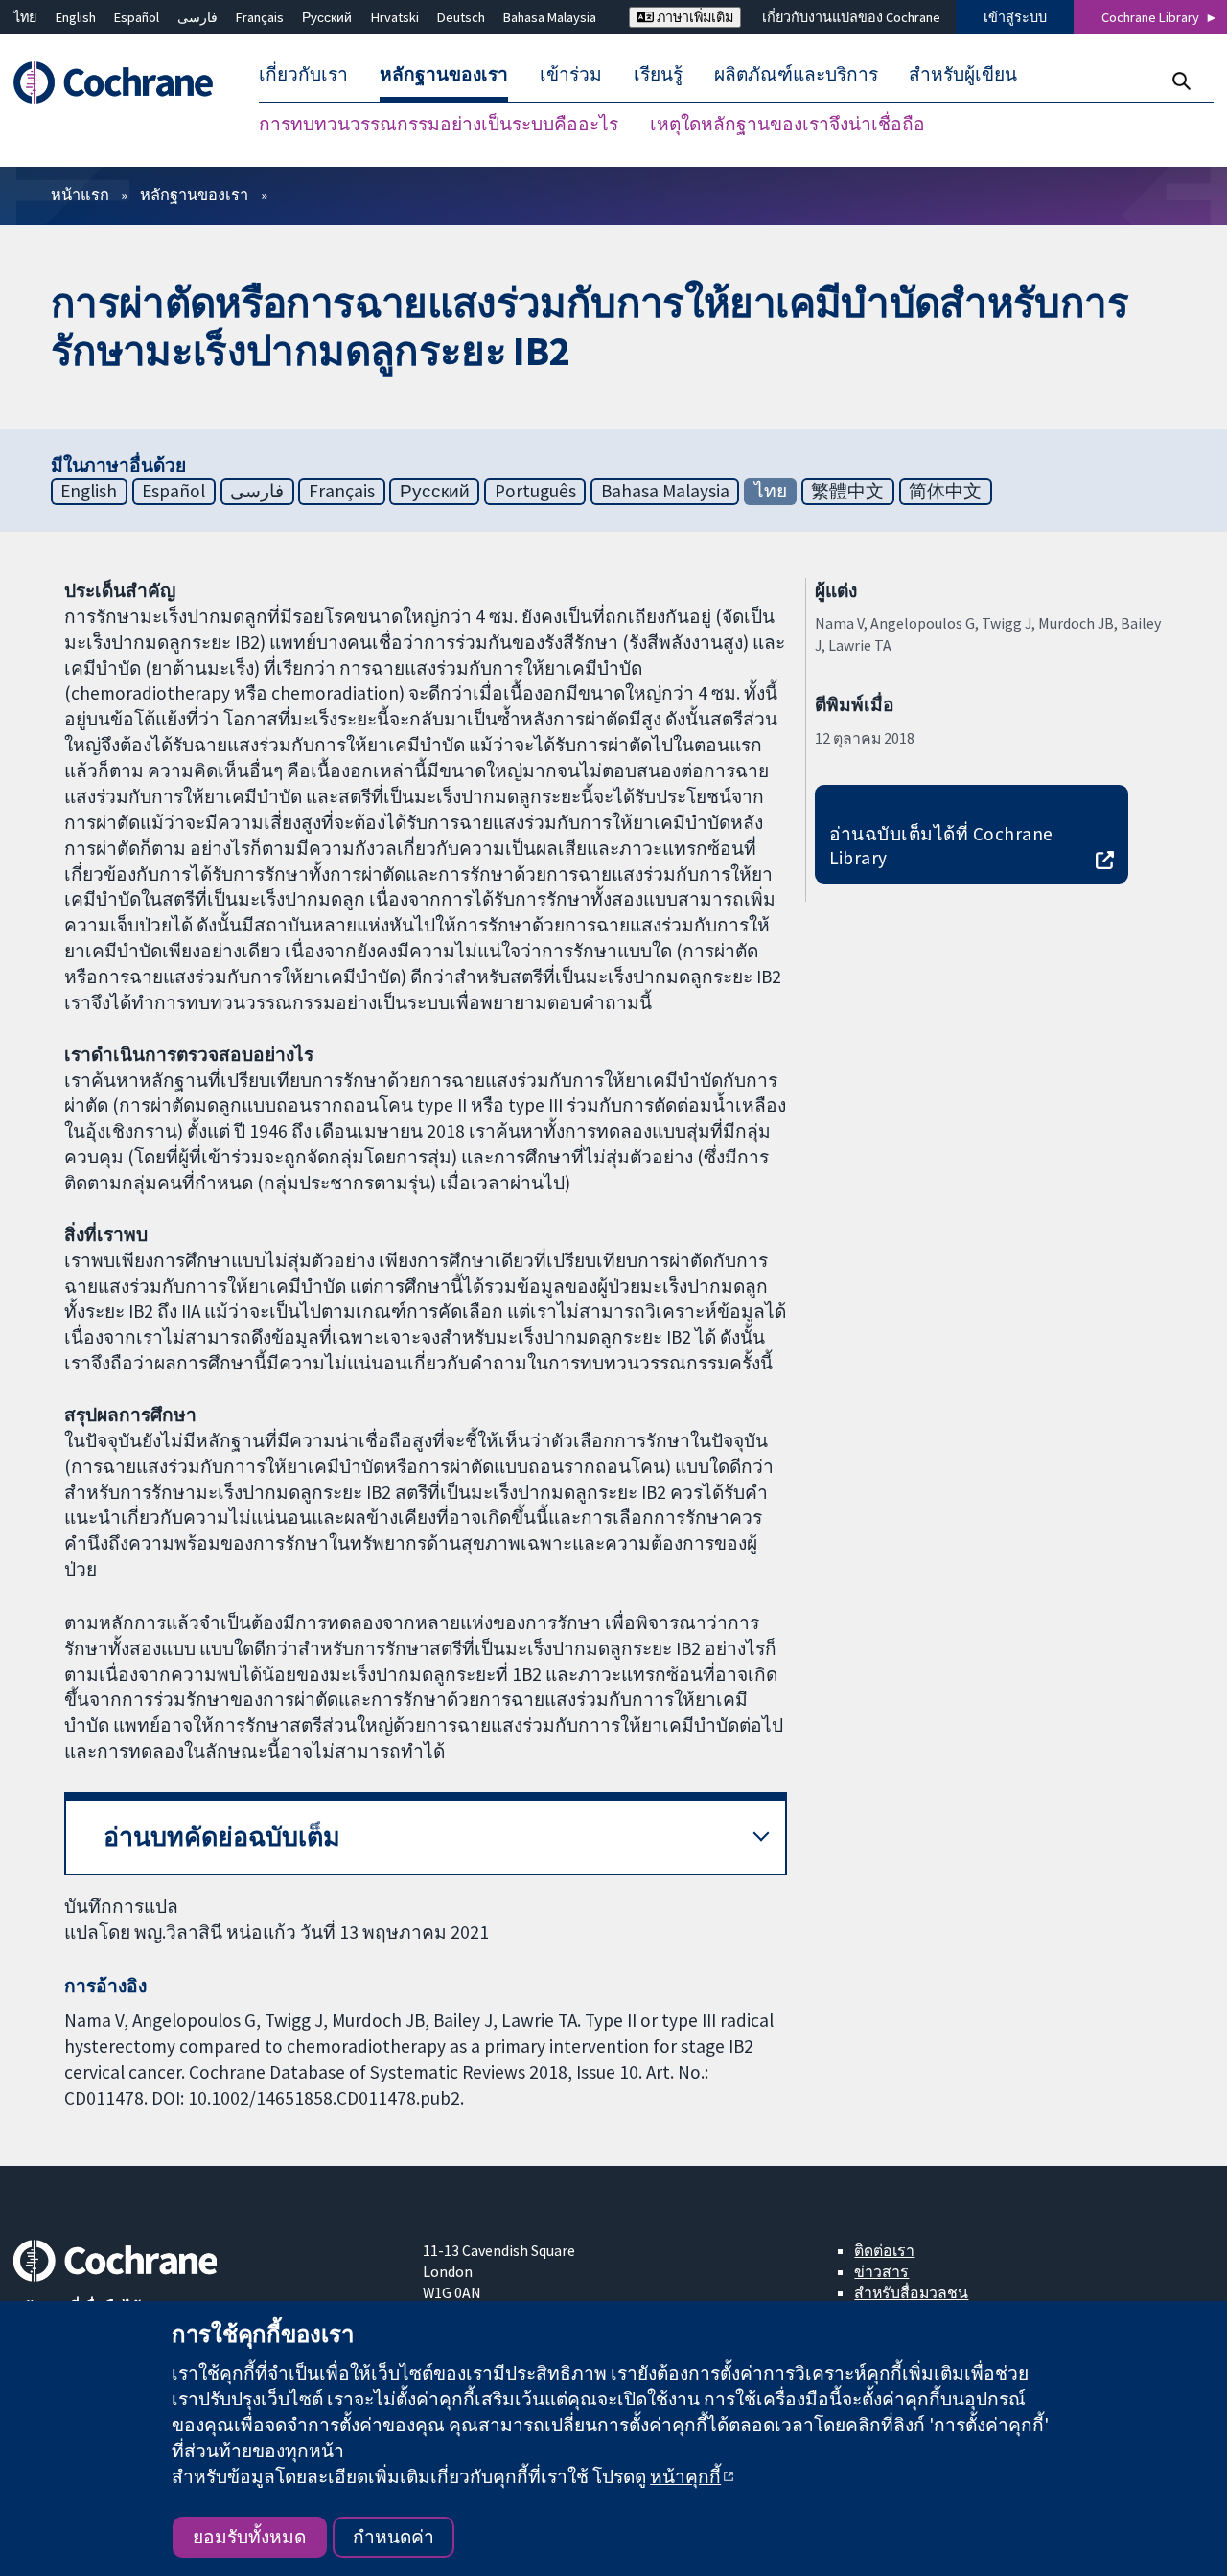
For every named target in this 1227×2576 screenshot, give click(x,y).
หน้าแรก (80, 195)
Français (260, 17)
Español (137, 17)
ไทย (25, 17)
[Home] (122, 83)
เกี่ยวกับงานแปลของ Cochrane (851, 17)
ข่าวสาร (881, 2271)
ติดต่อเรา (884, 2250)
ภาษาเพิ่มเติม (694, 17)
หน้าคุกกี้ (685, 2476)
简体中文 (945, 491)
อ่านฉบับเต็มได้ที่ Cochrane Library (941, 846)
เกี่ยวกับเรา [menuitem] (303, 75)
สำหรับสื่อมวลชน (911, 2292)
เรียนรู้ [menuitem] (658, 75)
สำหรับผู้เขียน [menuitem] (963, 75)
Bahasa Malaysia (550, 17)
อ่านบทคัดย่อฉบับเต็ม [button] (222, 1837)
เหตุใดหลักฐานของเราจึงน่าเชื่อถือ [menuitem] (787, 125)
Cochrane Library (1150, 17)
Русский (327, 17)
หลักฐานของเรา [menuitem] (444, 75)
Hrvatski (395, 17)
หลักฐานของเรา (194, 195)
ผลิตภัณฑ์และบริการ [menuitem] (796, 75)
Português (535, 491)
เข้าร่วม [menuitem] (571, 75)
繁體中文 (847, 491)
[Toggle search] (1181, 81)
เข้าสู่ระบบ (1015, 17)
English (76, 17)
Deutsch (461, 17)
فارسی (197, 17)
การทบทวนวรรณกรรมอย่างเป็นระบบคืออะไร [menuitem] (439, 125)
